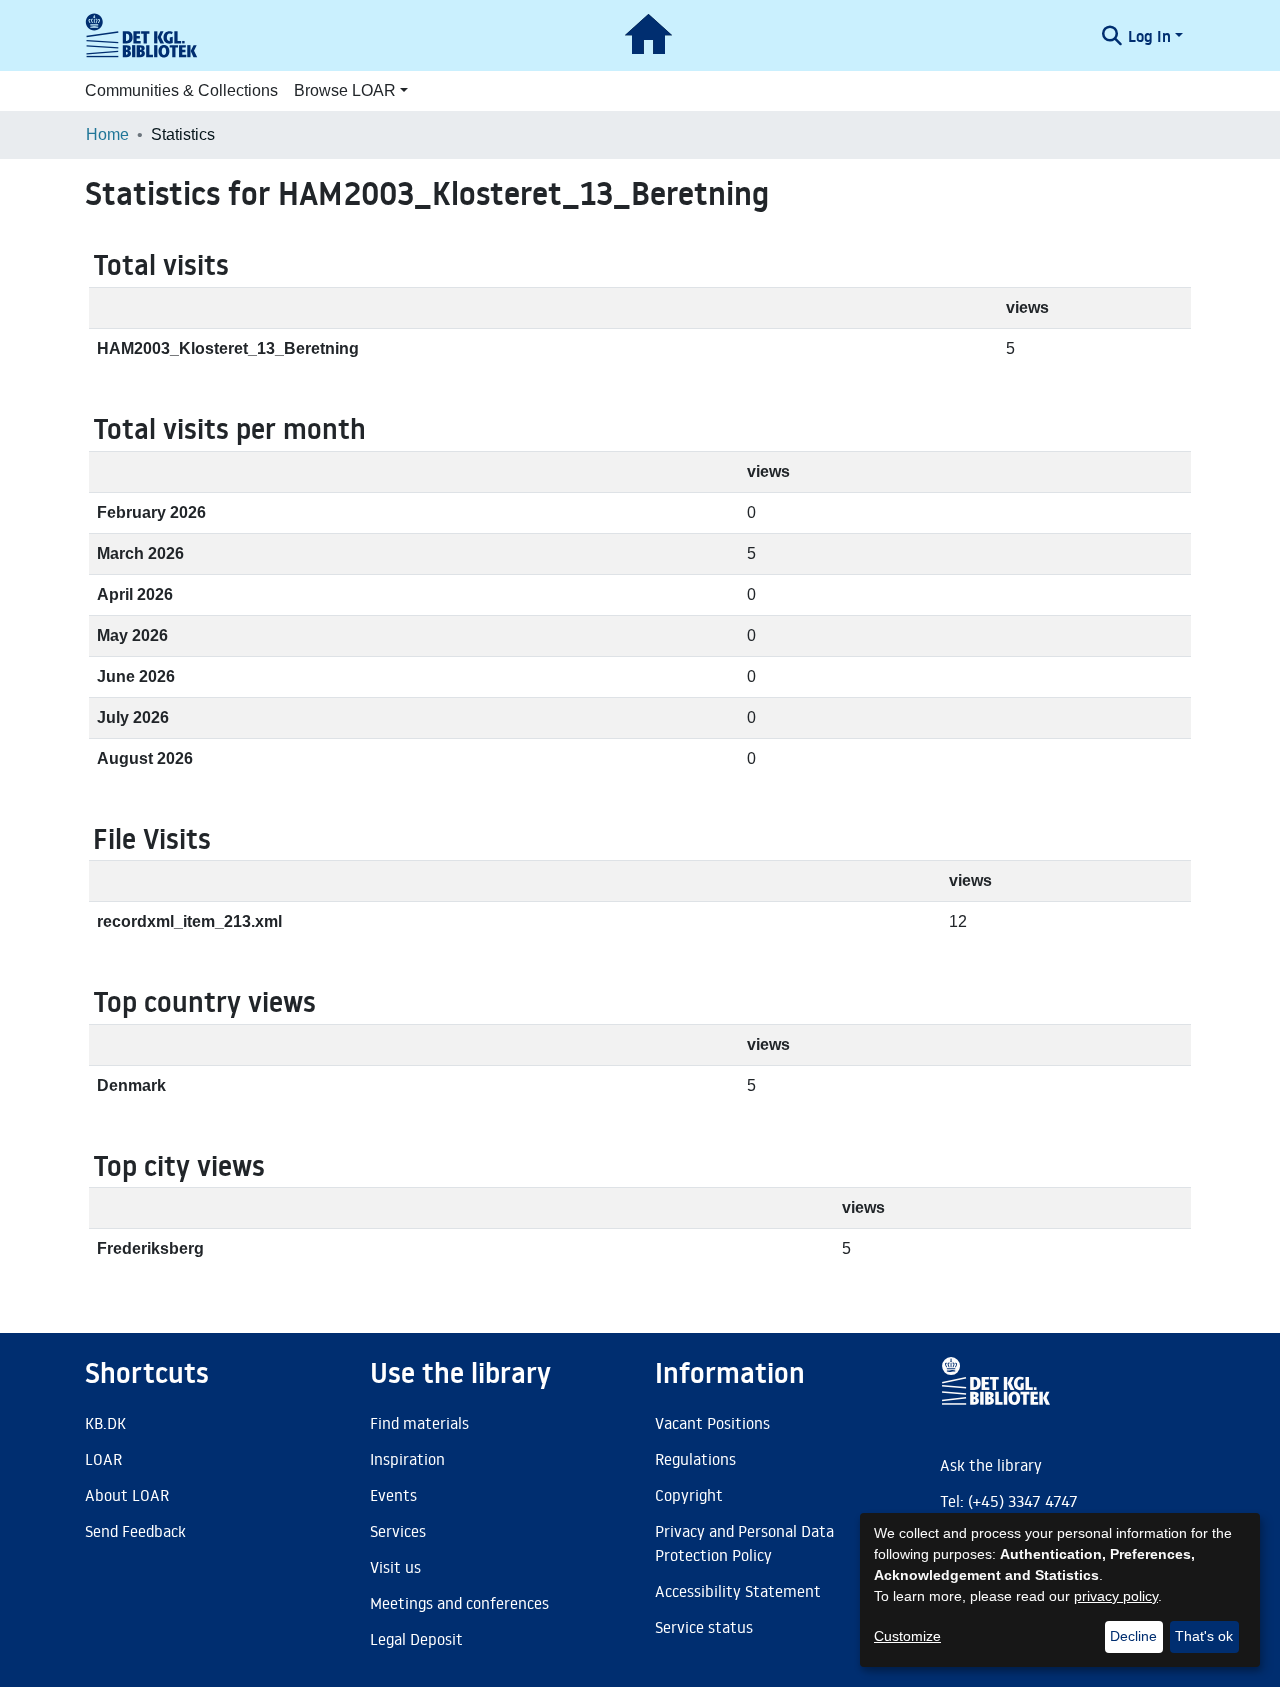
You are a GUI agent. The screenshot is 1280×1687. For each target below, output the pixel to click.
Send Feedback (135, 1531)
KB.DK (105, 1423)
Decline (1133, 1636)
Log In (1149, 36)
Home (107, 134)
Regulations (695, 1459)
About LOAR (127, 1495)
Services (398, 1531)
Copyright (689, 1495)
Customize (907, 1636)
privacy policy (1116, 1596)
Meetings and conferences (459, 1603)
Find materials (419, 1423)
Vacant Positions (712, 1423)
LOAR (103, 1459)
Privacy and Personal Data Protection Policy (744, 1543)
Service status (704, 1627)
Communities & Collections (181, 90)
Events (393, 1495)
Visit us (395, 1567)
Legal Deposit (416, 1639)
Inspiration (407, 1459)
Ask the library (991, 1465)
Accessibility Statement (738, 1591)
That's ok (1204, 1636)
